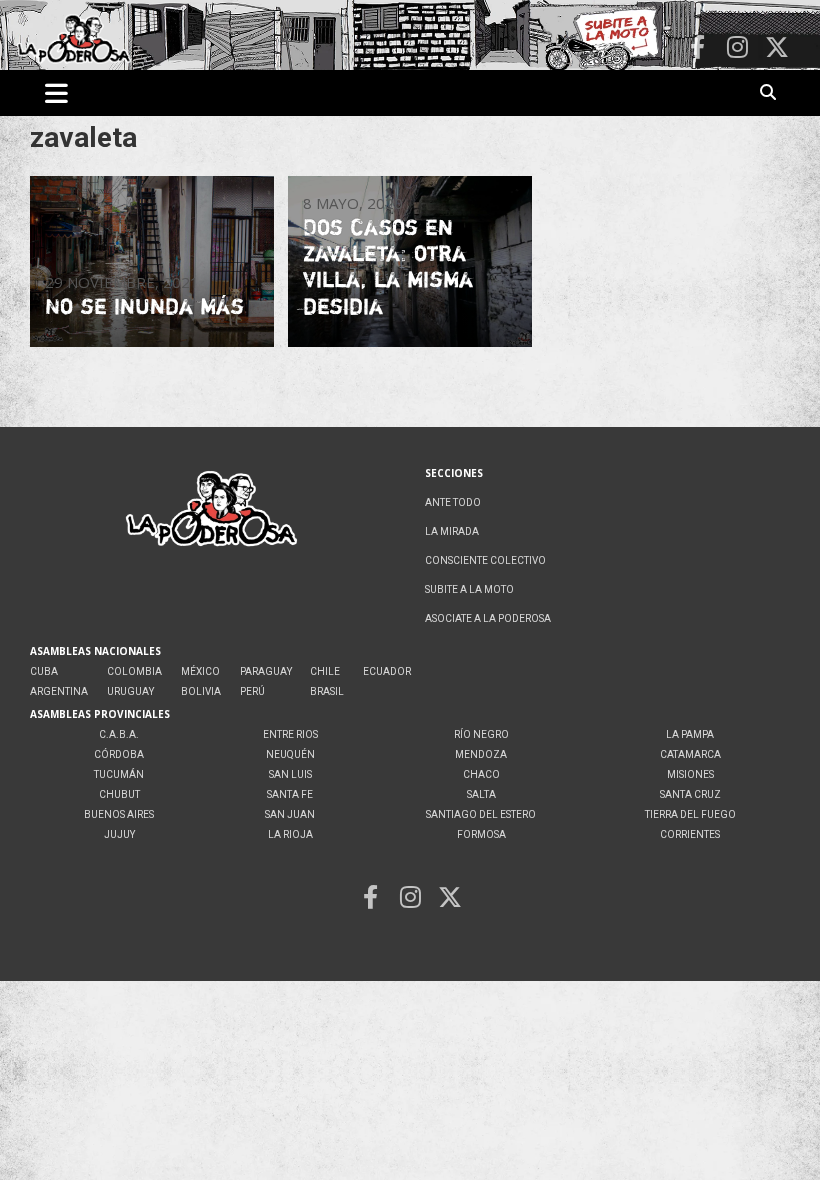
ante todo (453, 502)
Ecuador (387, 671)
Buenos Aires (119, 814)
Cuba (44, 671)
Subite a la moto (469, 589)
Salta (481, 794)
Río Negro (481, 734)
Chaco (481, 774)
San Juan (290, 814)
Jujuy (119, 834)
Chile (325, 671)
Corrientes (690, 834)
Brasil (327, 691)
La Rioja (290, 834)
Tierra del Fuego (690, 814)
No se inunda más (144, 306)
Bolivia (201, 691)
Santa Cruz (690, 794)
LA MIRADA (452, 531)
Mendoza (481, 754)
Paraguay (266, 671)
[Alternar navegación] (56, 93)
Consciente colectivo (485, 560)
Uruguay (130, 691)
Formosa (481, 834)
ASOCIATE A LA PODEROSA (488, 618)
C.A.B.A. (119, 734)
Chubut (119, 794)
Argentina (59, 691)
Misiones (690, 774)
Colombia (134, 671)
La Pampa (690, 734)
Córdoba (119, 754)
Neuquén (290, 754)
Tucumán (119, 774)
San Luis (290, 774)
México (200, 671)
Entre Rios (290, 734)
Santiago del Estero (481, 814)
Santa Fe (290, 794)
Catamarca (690, 754)
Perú (252, 691)
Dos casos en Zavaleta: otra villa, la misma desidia (388, 266)
